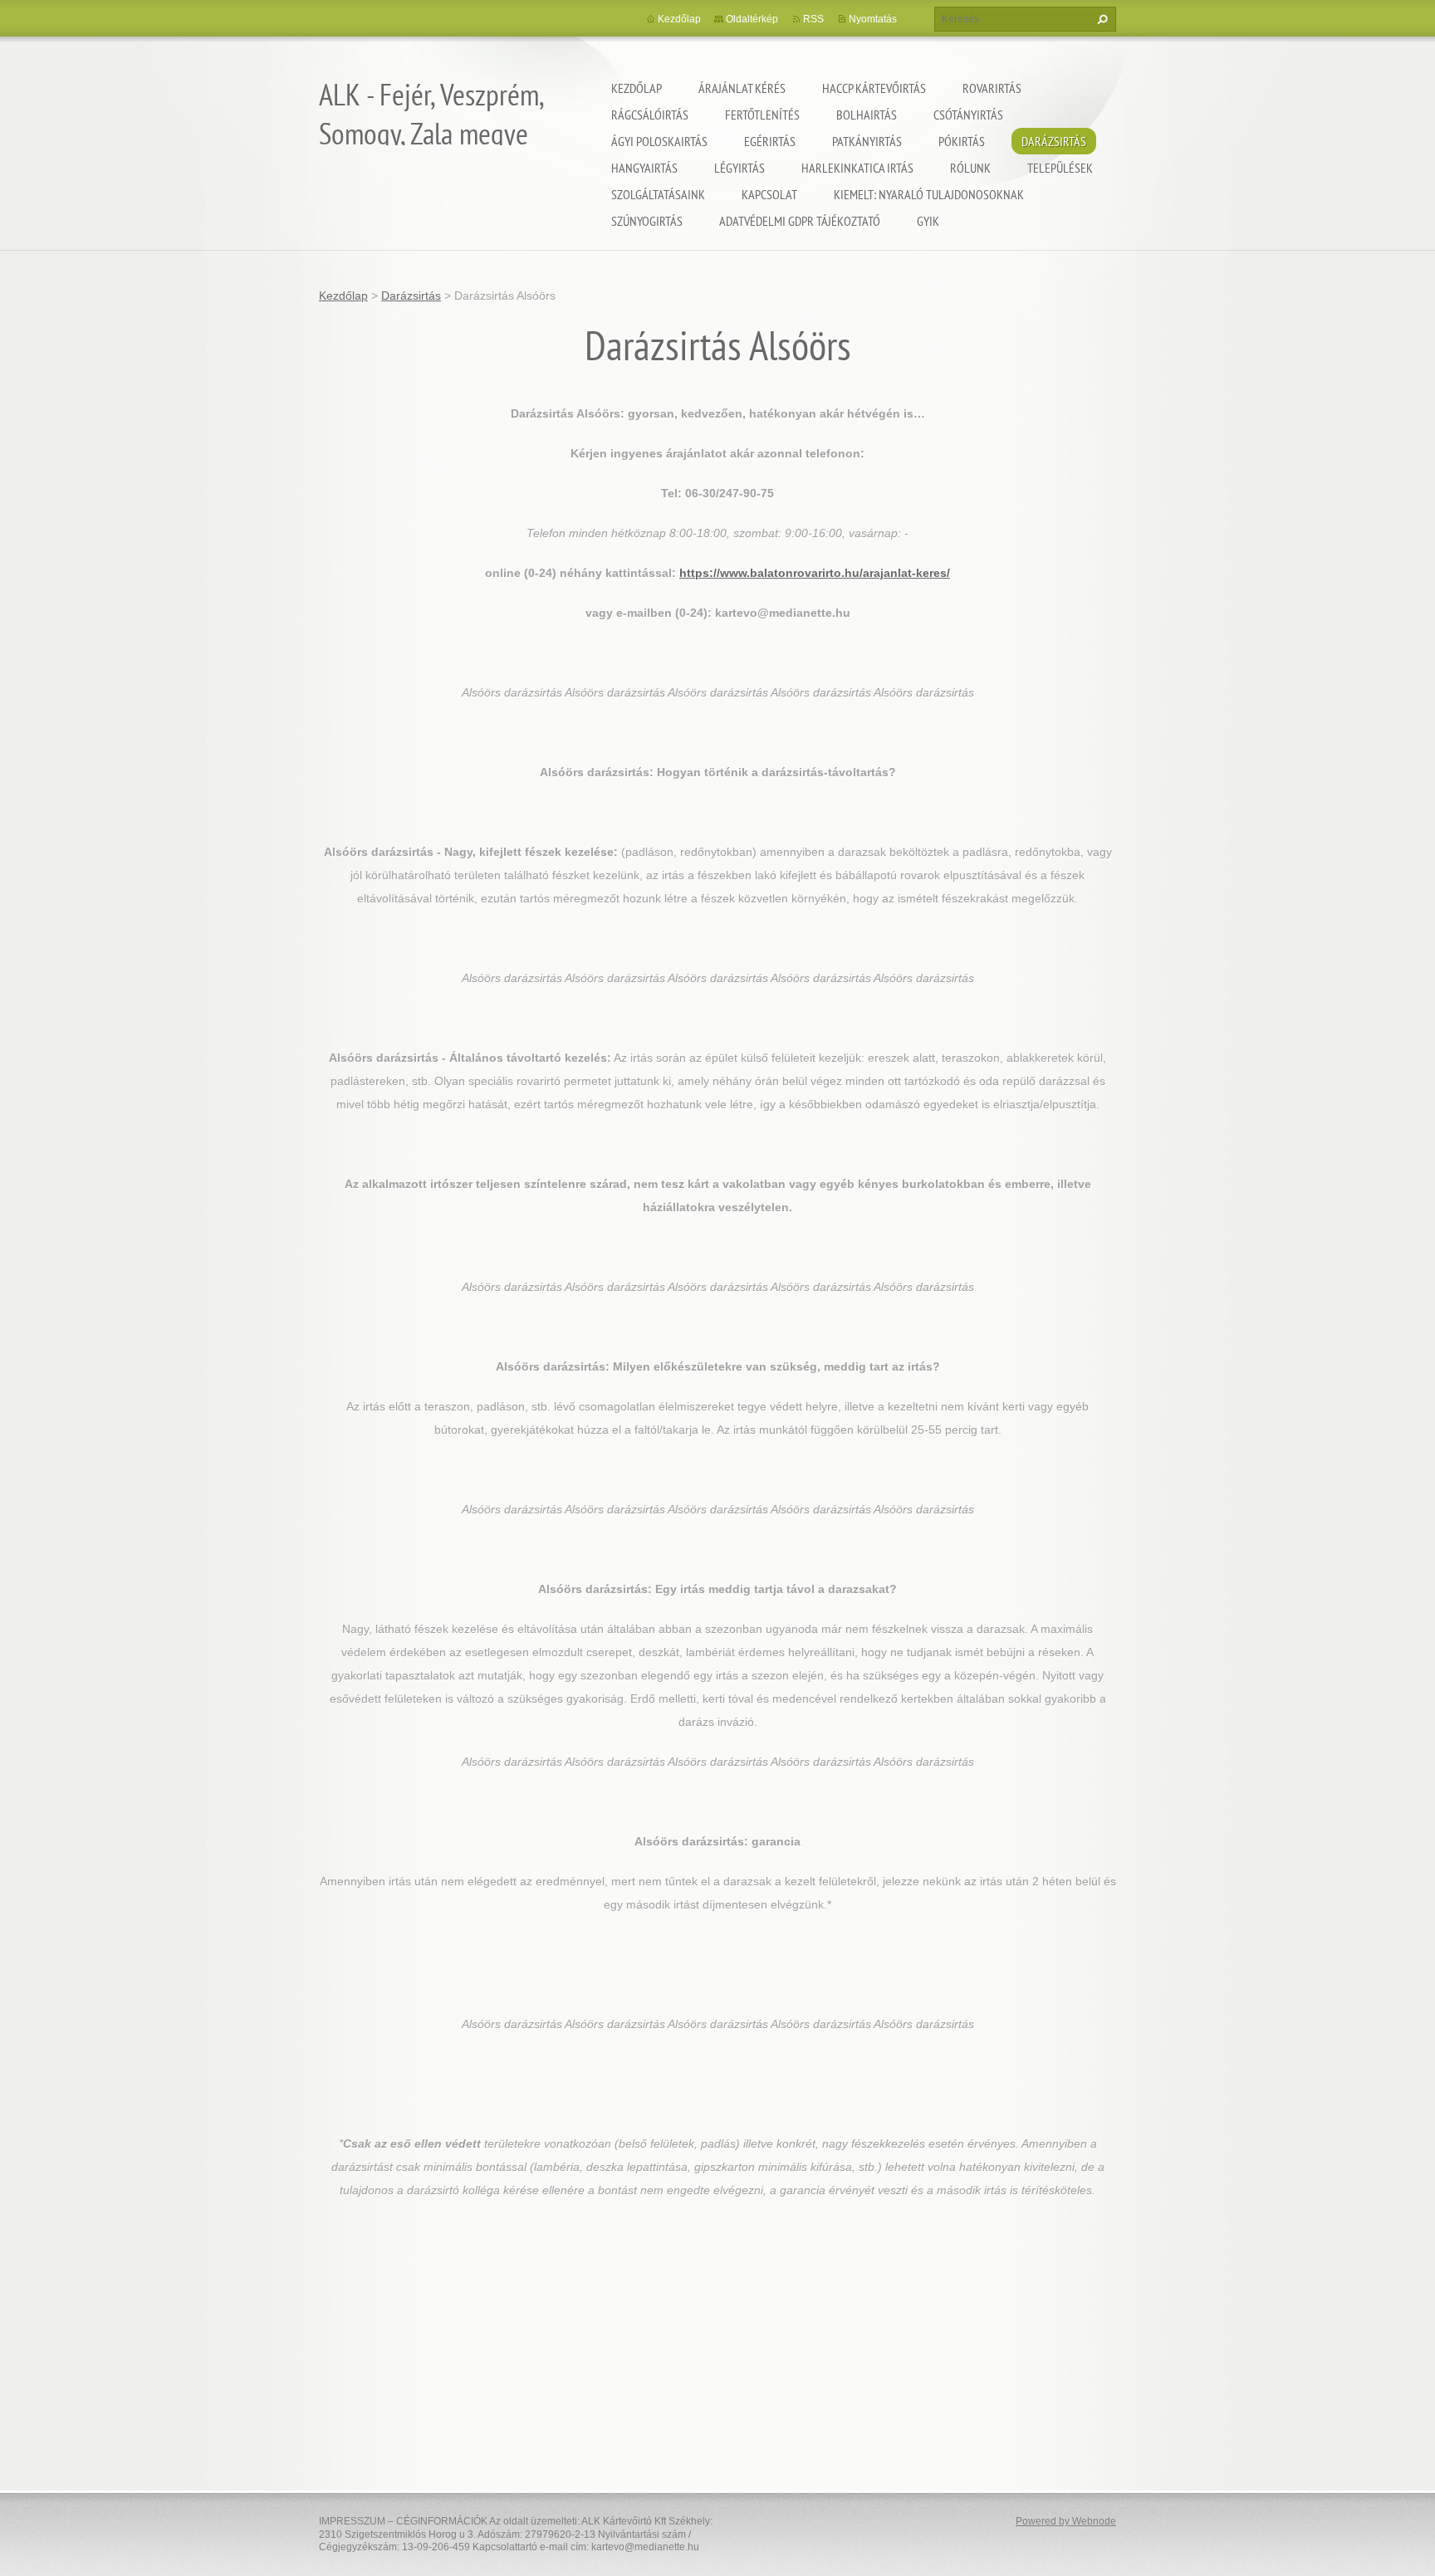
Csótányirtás (968, 115)
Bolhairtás (867, 115)
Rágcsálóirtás (650, 115)
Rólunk (970, 168)
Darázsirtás (1054, 141)
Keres (1100, 19)
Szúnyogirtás (647, 221)
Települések (1060, 168)
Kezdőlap (637, 88)
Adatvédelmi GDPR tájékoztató (800, 221)
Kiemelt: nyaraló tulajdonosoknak (929, 194)
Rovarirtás (992, 88)
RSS (813, 19)
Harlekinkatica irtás (857, 168)
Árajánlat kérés (742, 88)
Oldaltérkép (752, 19)
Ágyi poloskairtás (659, 141)
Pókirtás (962, 141)
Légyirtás (740, 168)
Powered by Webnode (1066, 2521)
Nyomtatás (873, 19)
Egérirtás (770, 141)
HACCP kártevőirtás (874, 88)
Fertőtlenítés (762, 115)
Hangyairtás (644, 168)
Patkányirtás (867, 141)
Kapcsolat (769, 194)
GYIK (928, 221)
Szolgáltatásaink (658, 194)
